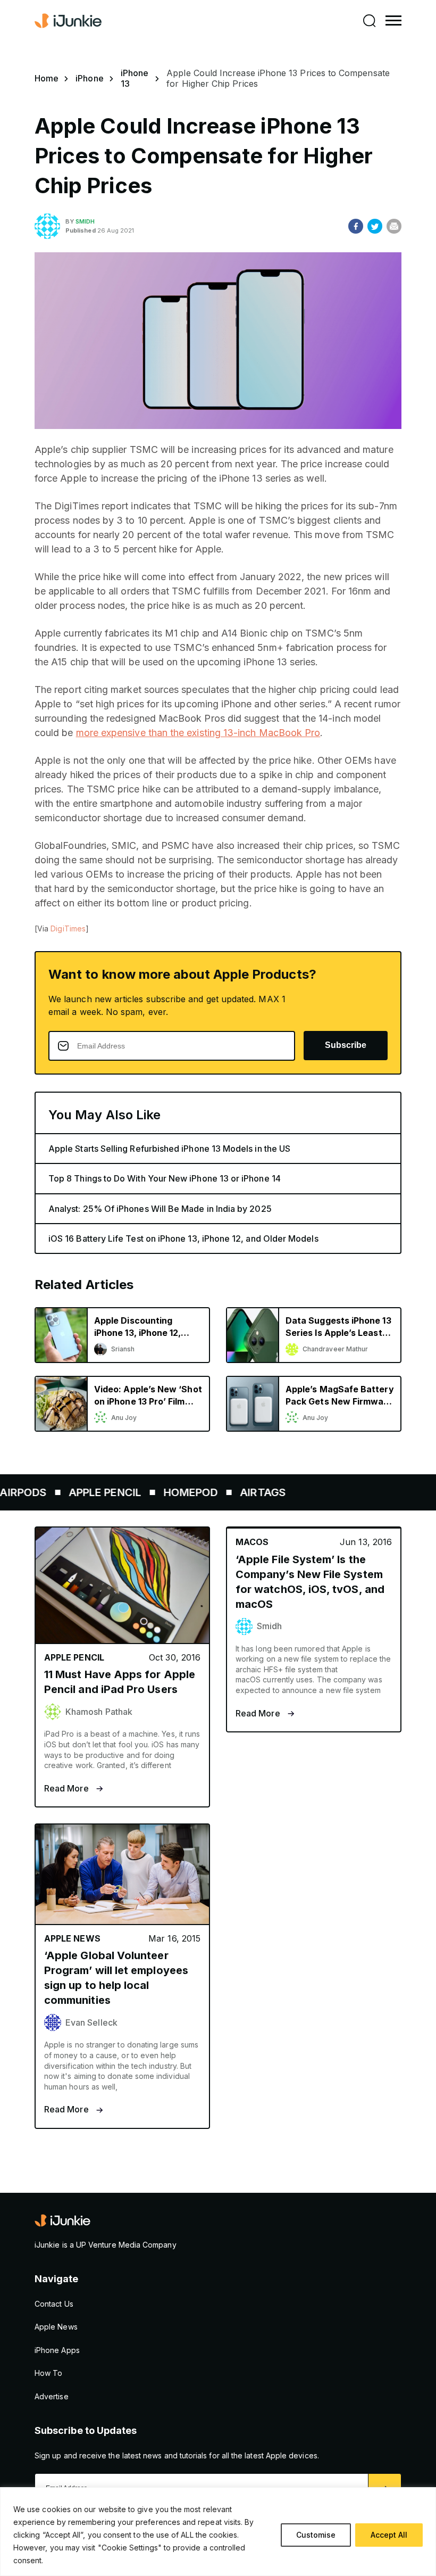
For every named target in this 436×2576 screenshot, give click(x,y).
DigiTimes (68, 928)
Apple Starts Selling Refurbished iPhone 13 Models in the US (169, 1149)
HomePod (166, 1492)
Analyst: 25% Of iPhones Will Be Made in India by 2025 (160, 1209)
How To (48, 2373)
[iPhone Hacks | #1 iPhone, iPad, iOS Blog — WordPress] (69, 21)
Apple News (56, 2327)
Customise (316, 2535)
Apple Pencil (81, 1492)
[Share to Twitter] (375, 226)
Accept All (389, 2535)
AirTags (239, 1492)
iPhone (89, 78)
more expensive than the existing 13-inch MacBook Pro (198, 733)
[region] (218, 2532)
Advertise (52, 2396)
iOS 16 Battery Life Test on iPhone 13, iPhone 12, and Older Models (183, 1239)
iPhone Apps (57, 2350)
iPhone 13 (135, 78)
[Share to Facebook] (356, 226)
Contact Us (54, 2304)
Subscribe (346, 1045)
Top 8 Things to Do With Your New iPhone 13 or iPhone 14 (165, 1178)
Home (47, 78)
